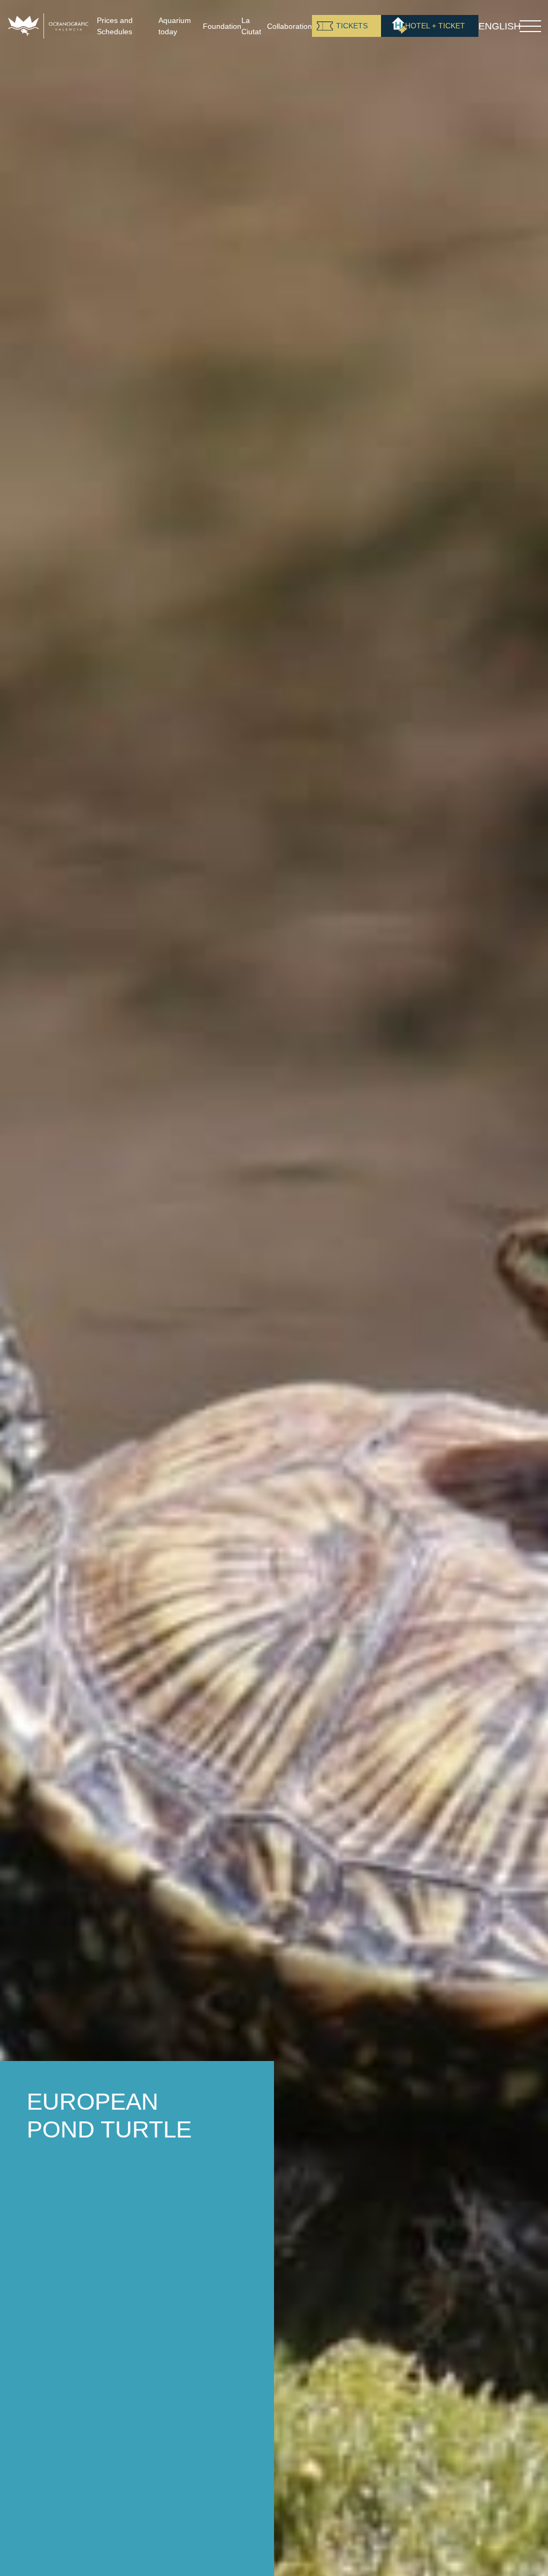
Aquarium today (175, 26)
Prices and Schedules (115, 26)
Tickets (352, 26)
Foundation (222, 26)
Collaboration (290, 26)
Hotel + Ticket (435, 26)
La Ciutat (251, 26)
